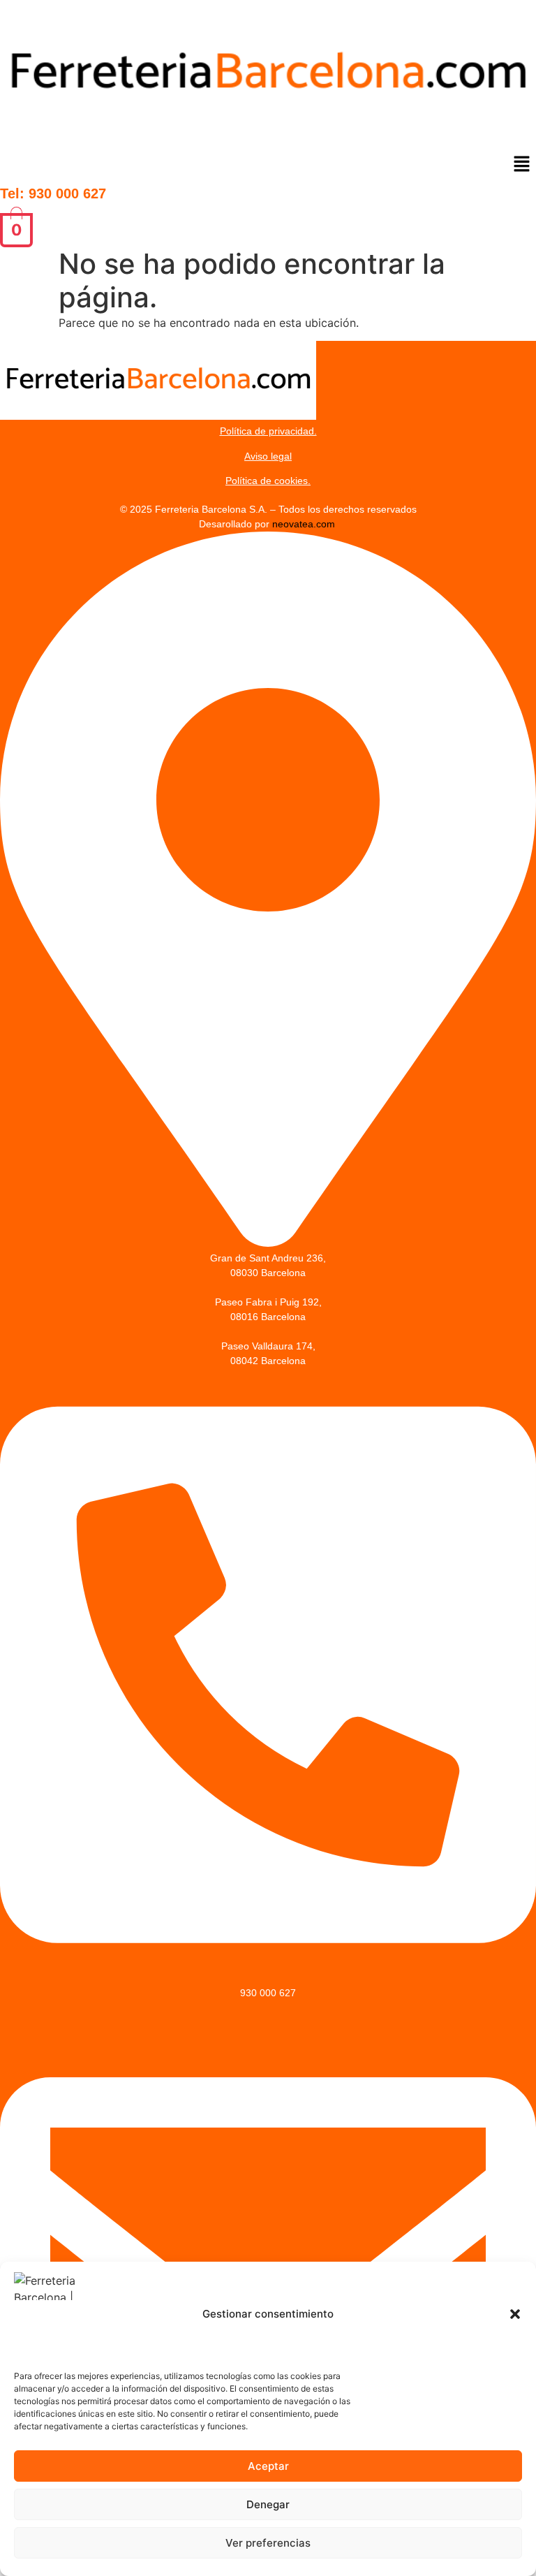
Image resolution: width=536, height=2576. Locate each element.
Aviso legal (268, 456)
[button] (515, 2314)
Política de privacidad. (268, 431)
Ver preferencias (268, 2543)
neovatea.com (305, 524)
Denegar (268, 2504)
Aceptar (268, 2466)
